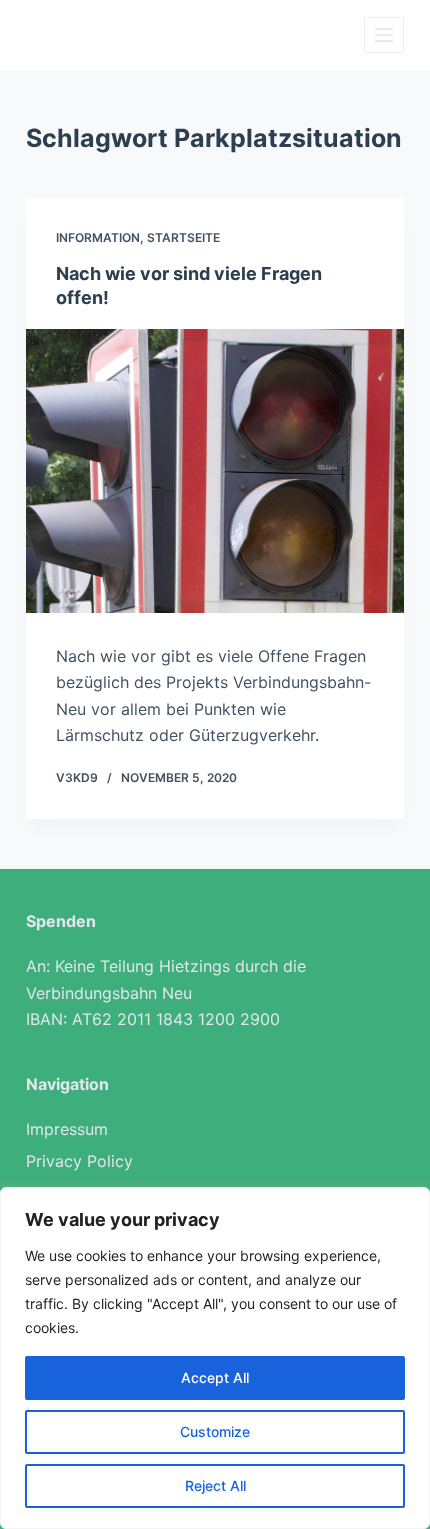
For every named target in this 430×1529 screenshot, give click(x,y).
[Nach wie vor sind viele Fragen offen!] (215, 471)
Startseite (183, 237)
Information (98, 237)
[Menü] (384, 35)
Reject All (215, 1485)
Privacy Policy (79, 1161)
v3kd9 (77, 777)
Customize (215, 1431)
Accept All (215, 1377)
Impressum (67, 1129)
